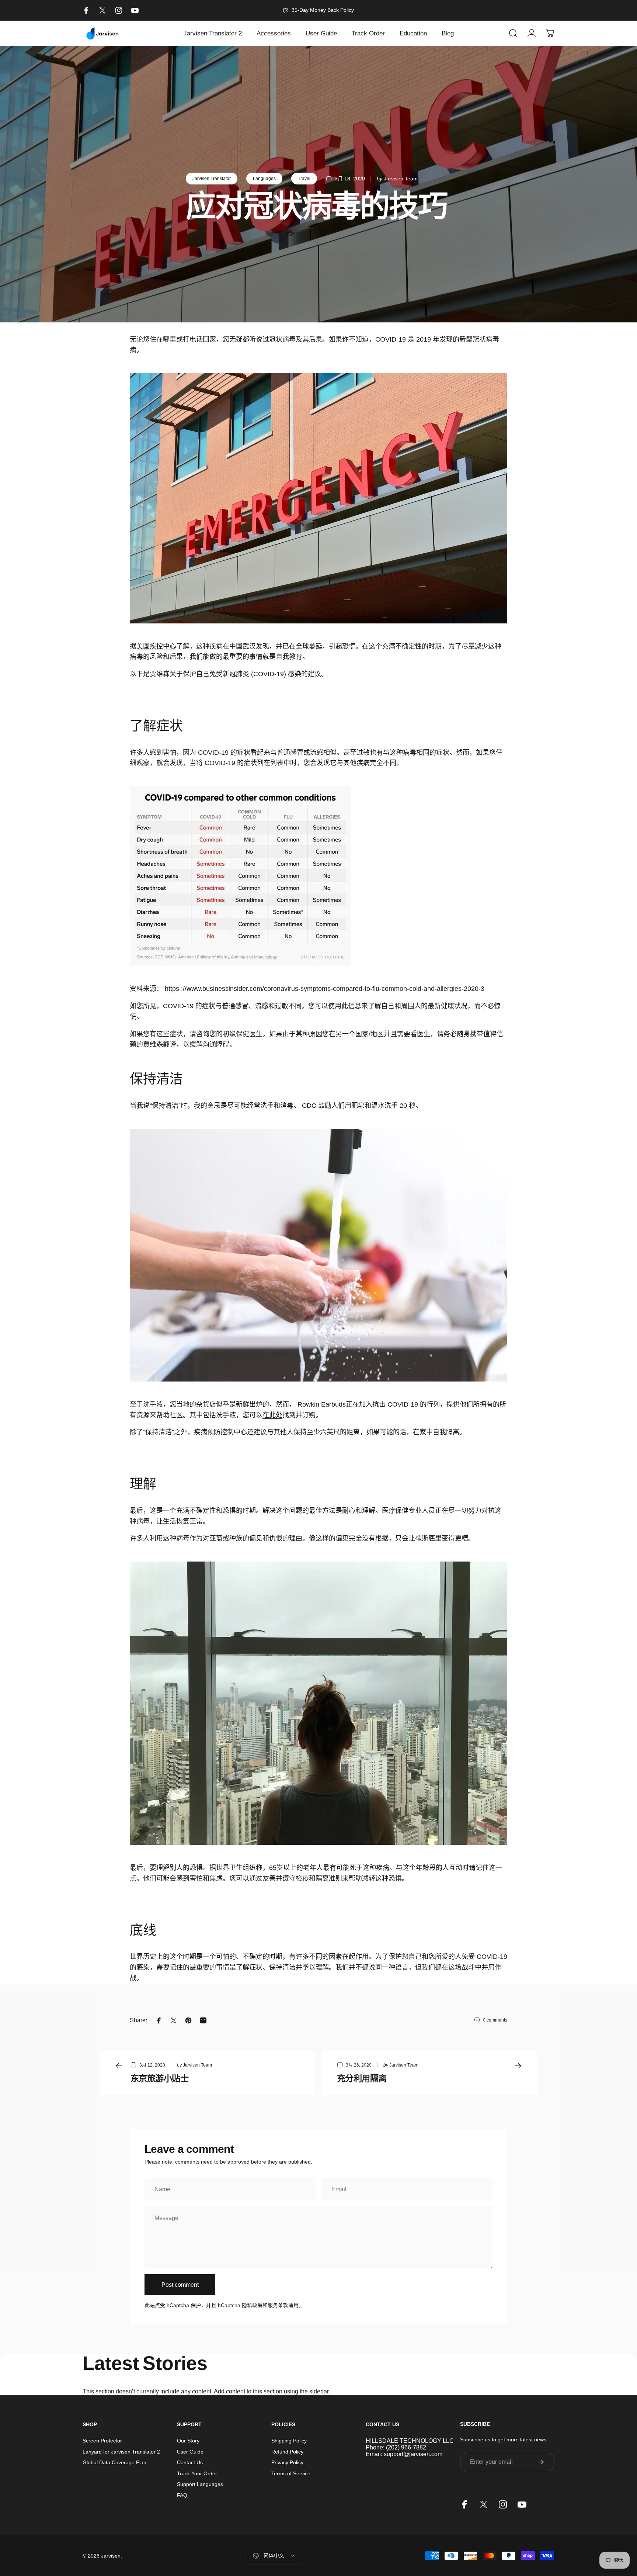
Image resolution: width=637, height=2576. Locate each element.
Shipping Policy (289, 2441)
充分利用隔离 (362, 2078)
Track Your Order (197, 2473)
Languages (264, 179)
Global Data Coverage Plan (114, 2462)
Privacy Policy (287, 2462)
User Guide (190, 2452)
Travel (304, 179)
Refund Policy (287, 2452)
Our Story (188, 2441)
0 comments (495, 2020)
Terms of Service (291, 2473)
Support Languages (200, 2484)
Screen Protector (102, 2441)
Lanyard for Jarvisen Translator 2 (121, 2452)
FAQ (182, 2495)
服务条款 (278, 2305)
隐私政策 (252, 2305)
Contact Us (190, 2462)
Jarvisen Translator (212, 179)
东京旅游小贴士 (159, 2078)
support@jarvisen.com (413, 2454)
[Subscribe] (541, 2462)
